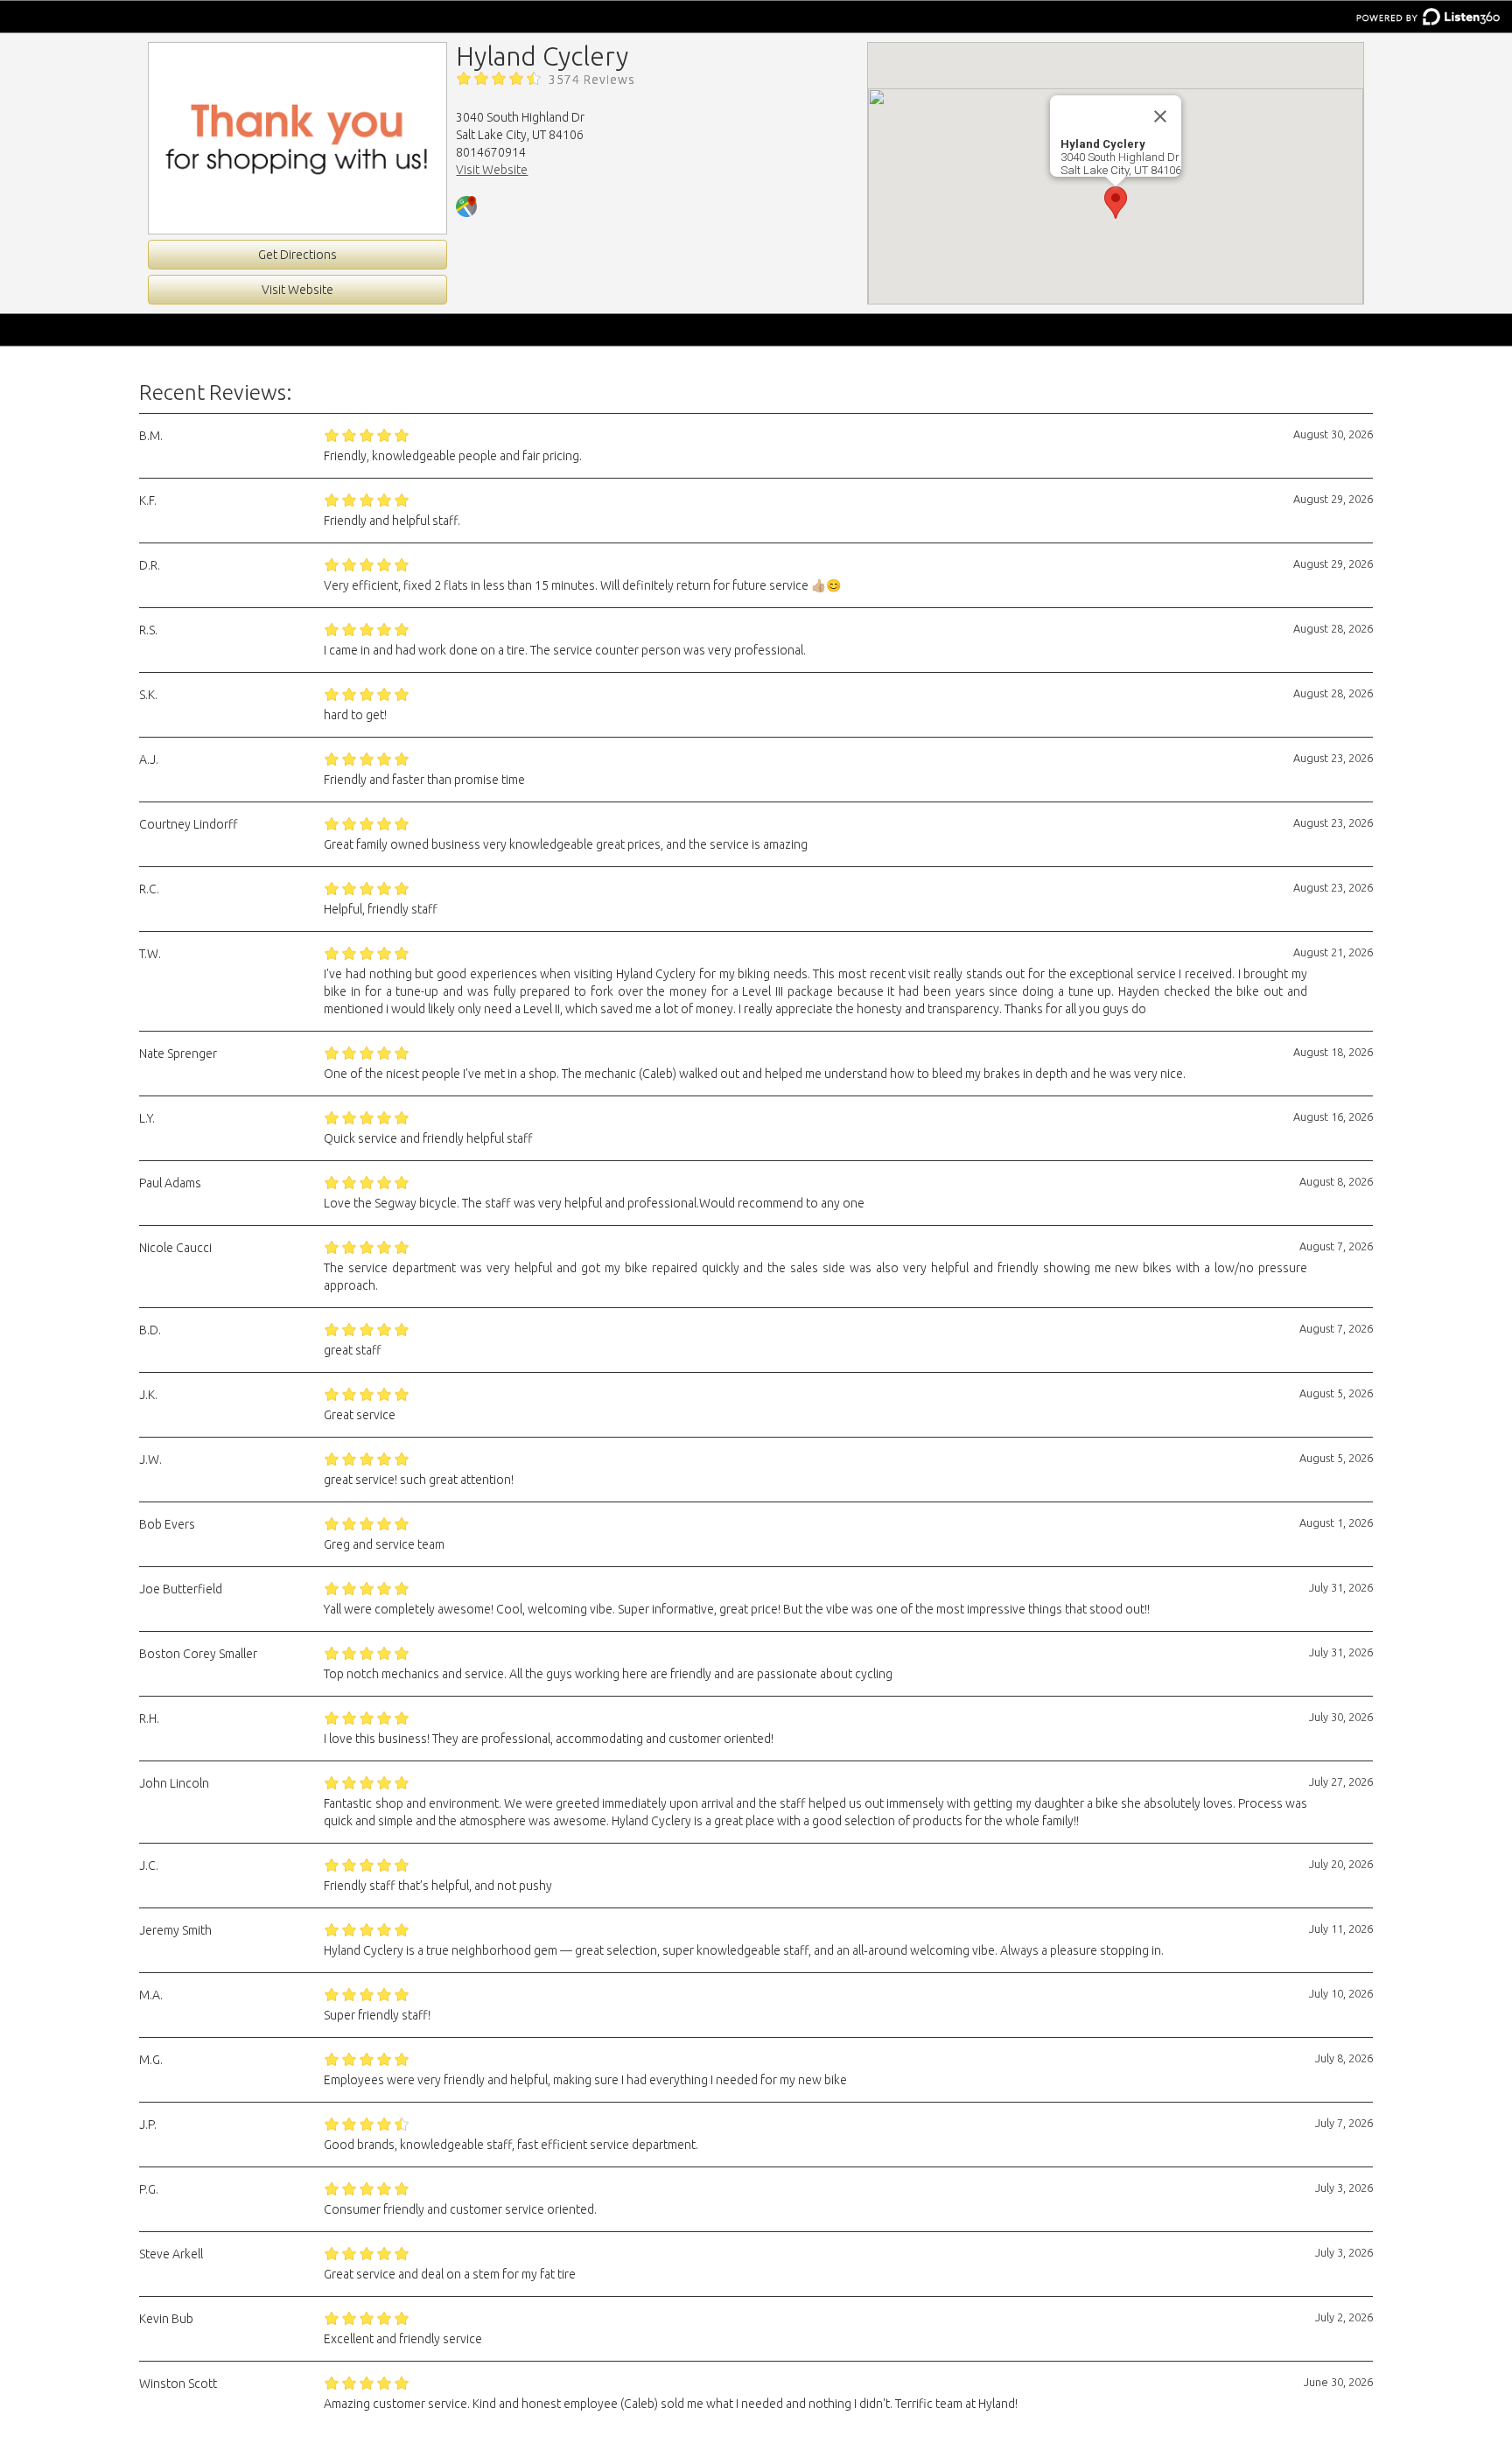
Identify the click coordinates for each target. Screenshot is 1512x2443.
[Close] (1160, 116)
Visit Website (297, 290)
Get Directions (297, 255)
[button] (1116, 203)
